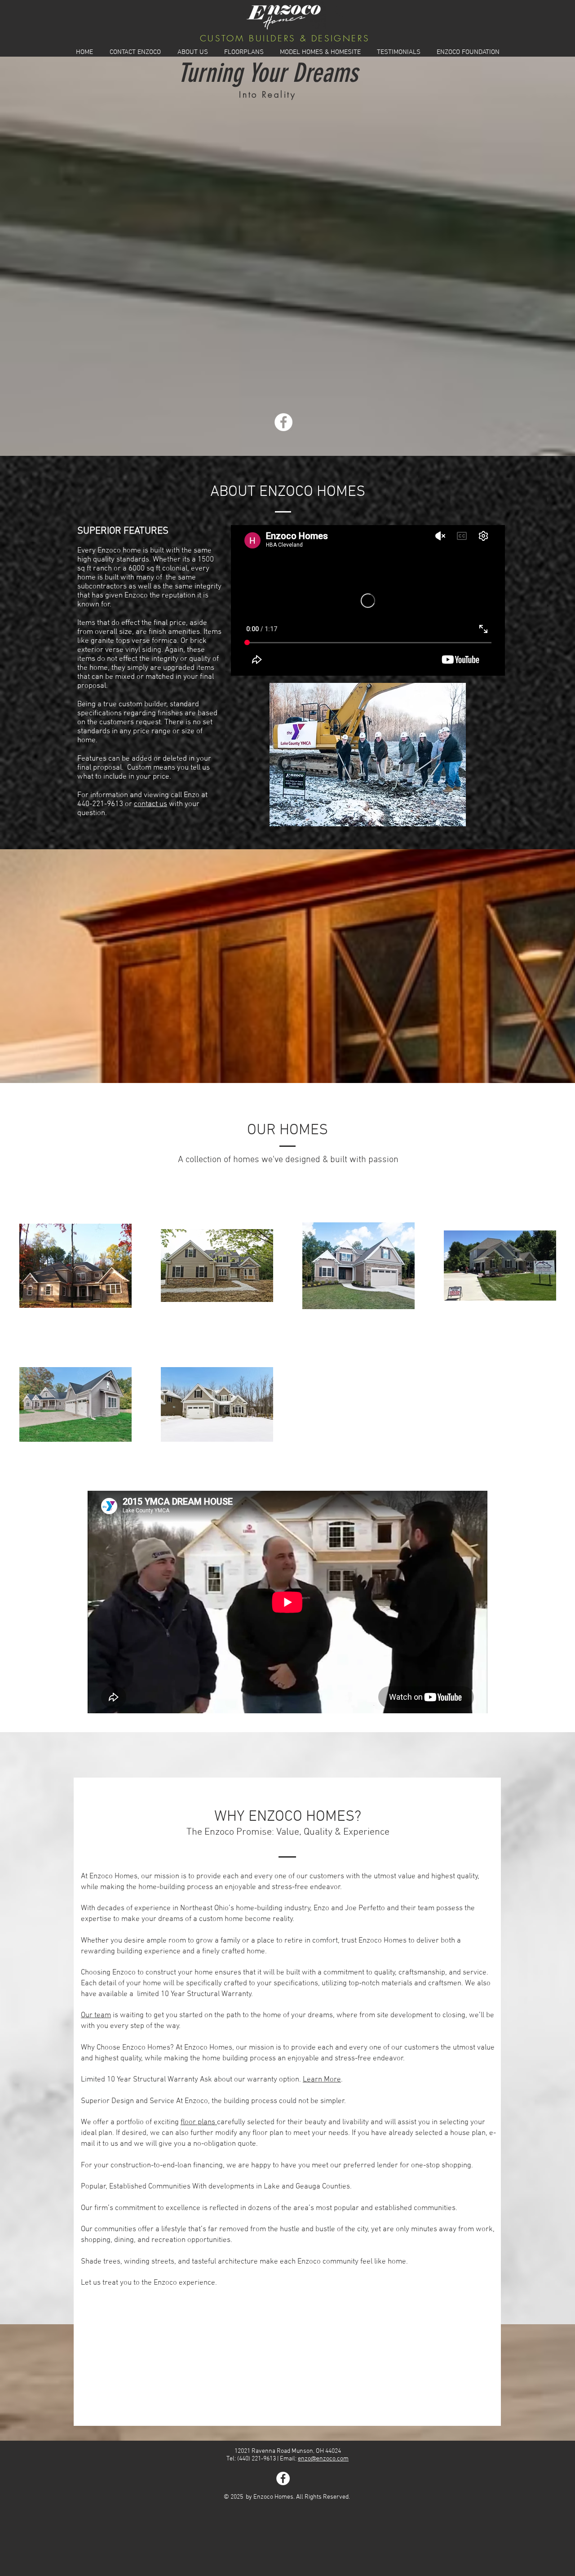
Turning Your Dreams (268, 73)
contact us (150, 804)
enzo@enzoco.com (323, 2459)
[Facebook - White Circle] (283, 422)
